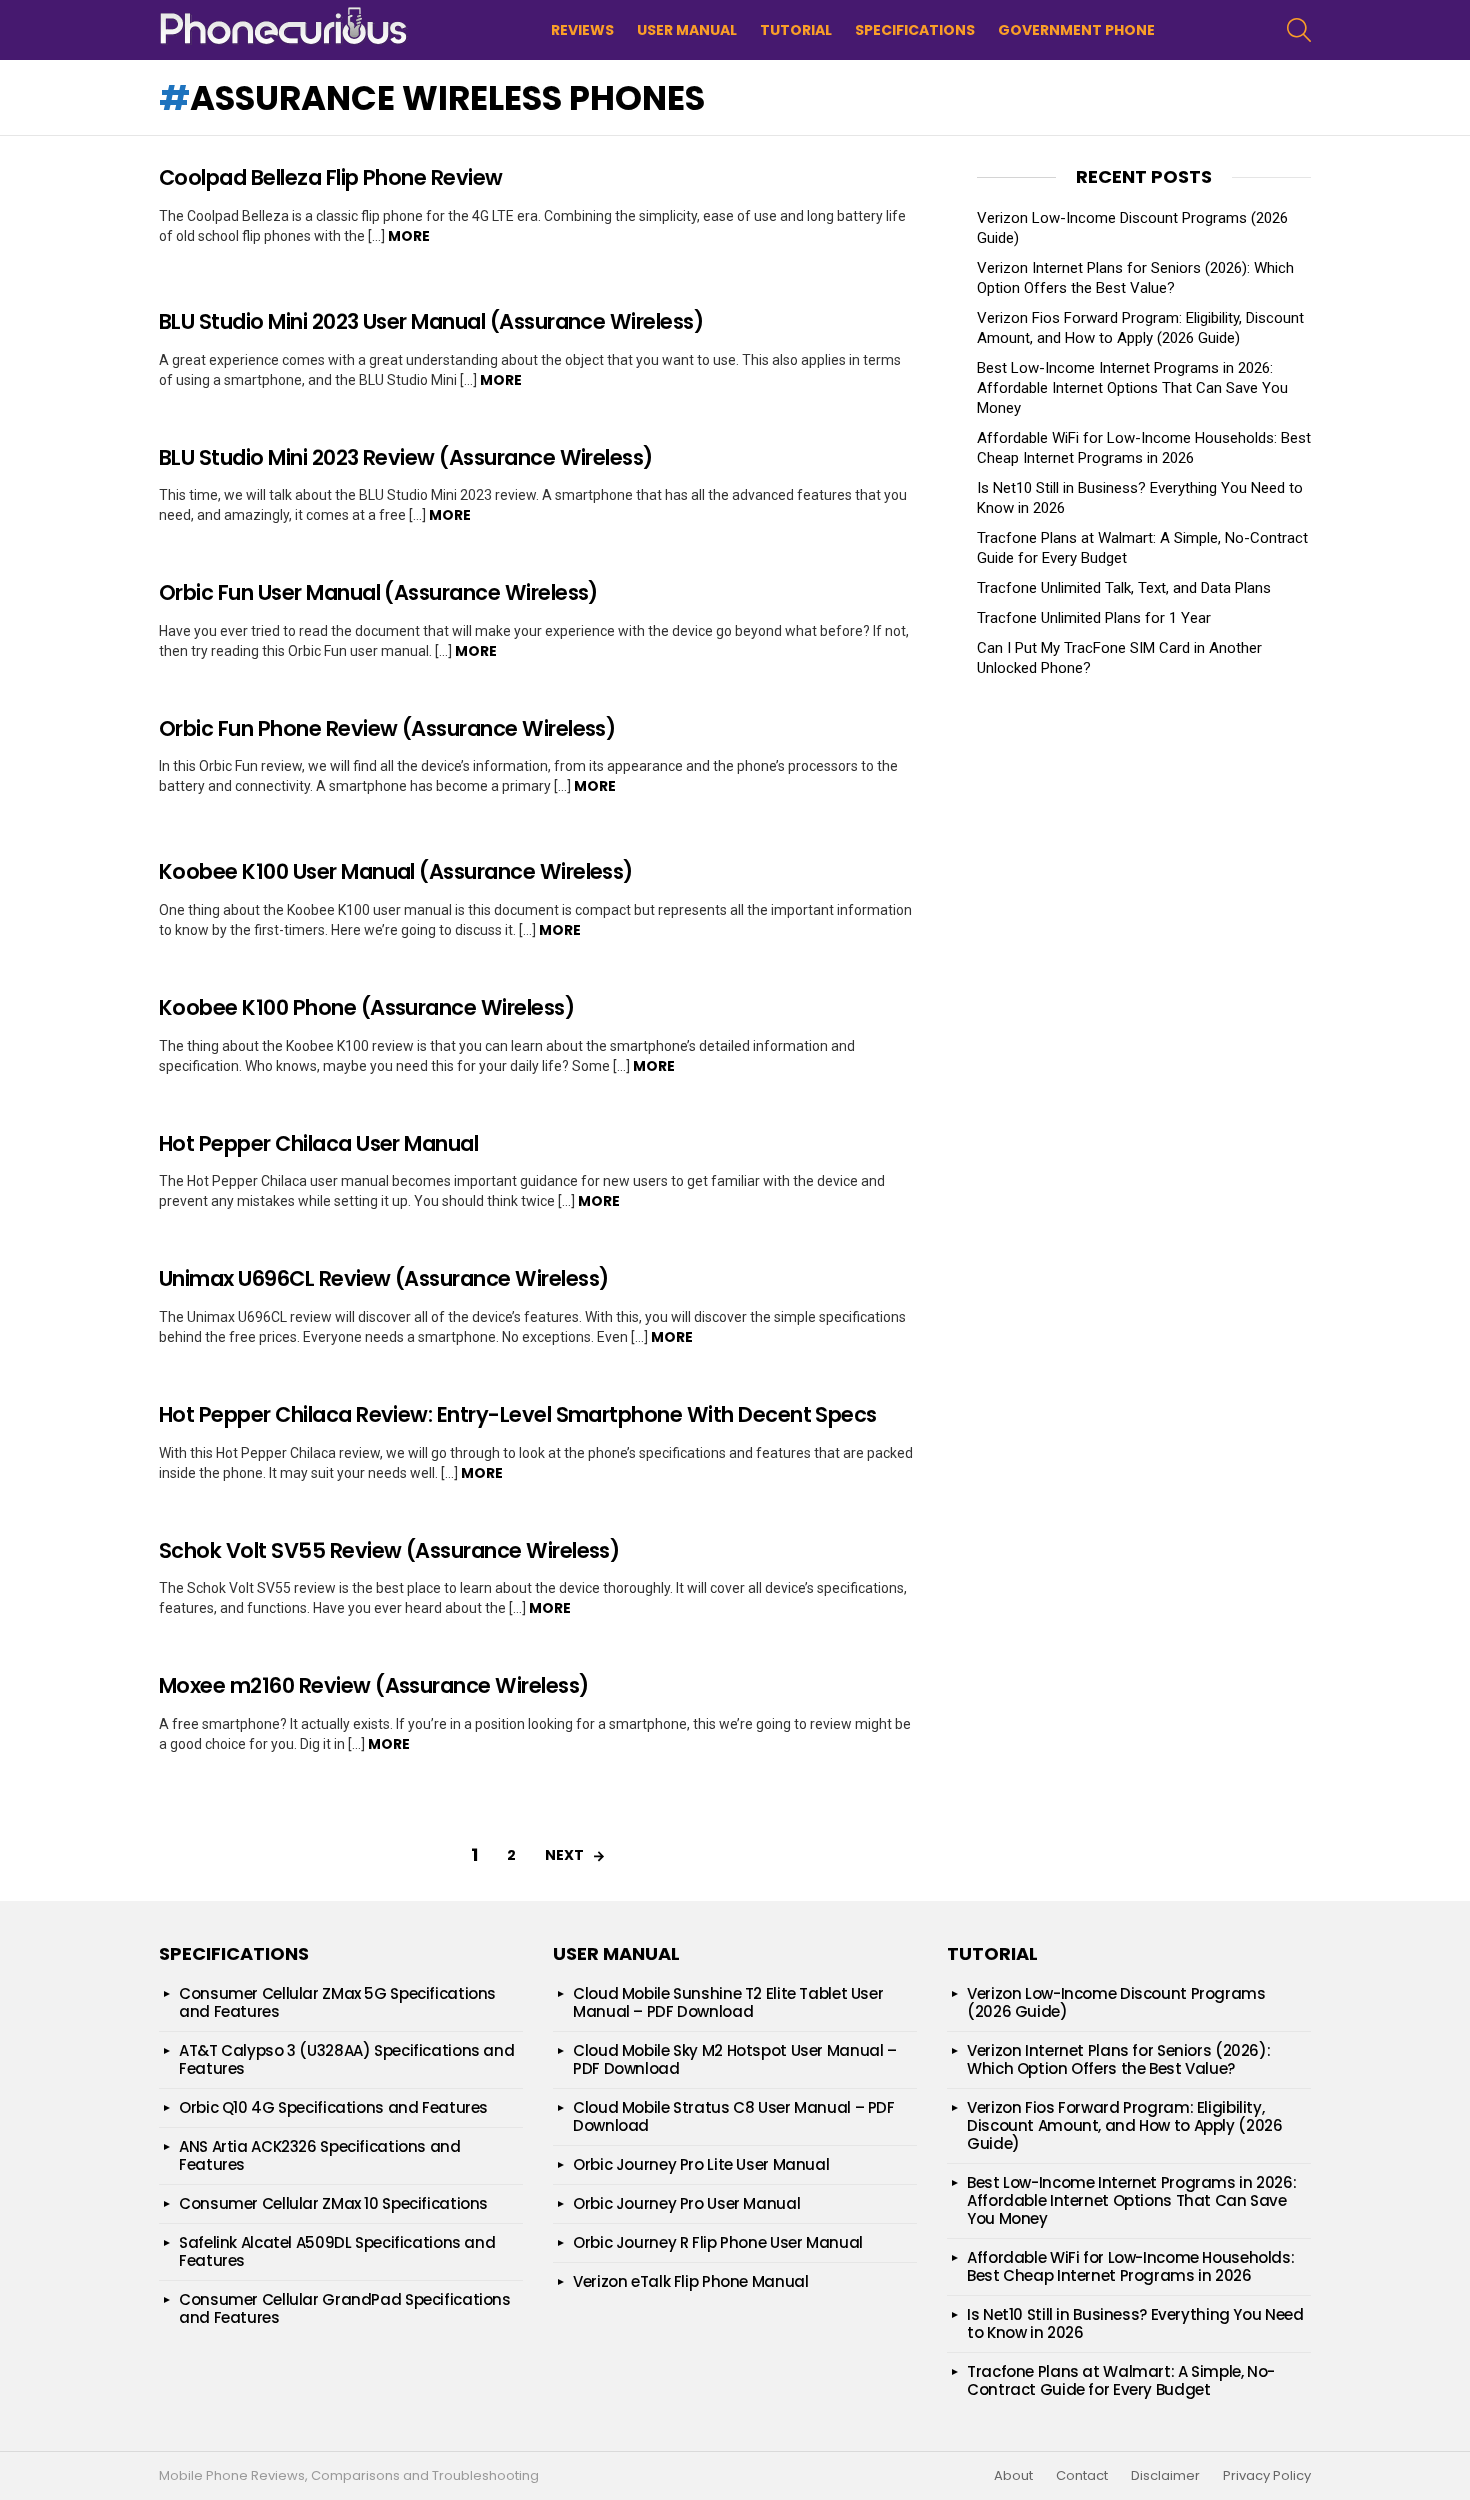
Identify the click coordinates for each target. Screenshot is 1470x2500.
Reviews (582, 30)
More (409, 236)
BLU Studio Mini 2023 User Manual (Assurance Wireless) (431, 321)
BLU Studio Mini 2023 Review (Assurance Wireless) (406, 457)
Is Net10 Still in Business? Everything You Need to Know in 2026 (1135, 2323)
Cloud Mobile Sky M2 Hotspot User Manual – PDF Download (735, 2059)
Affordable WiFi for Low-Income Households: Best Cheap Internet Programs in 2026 (1130, 2266)
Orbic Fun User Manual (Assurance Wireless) (378, 592)
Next (564, 1855)
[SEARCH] (1299, 30)
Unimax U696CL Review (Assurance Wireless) (383, 1278)
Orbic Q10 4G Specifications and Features (333, 2107)
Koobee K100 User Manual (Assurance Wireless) (396, 871)
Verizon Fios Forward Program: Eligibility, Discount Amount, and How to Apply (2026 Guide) (1124, 2125)
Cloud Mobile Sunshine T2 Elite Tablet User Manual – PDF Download (728, 2002)
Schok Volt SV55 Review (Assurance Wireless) (389, 1550)
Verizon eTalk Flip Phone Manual (690, 2281)
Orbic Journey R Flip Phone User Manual (718, 2242)
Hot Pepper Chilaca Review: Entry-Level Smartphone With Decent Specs (518, 1414)
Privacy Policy (1267, 2476)
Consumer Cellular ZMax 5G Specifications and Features (337, 2002)
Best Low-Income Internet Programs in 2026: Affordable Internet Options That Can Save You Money (1132, 388)
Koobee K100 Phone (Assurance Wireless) (366, 1007)
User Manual (687, 30)
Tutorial (796, 30)
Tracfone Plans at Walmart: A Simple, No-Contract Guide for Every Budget (1121, 2380)
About (1013, 2476)
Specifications (915, 30)
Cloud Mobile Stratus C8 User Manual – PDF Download (734, 2116)
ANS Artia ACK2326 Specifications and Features (320, 2155)
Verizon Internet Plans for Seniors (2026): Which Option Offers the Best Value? (1118, 2059)
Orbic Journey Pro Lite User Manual (701, 2164)
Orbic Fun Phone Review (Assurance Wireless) (387, 728)
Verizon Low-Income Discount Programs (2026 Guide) (1116, 2002)
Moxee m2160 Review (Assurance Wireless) (374, 1685)
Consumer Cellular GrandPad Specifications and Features (345, 2308)
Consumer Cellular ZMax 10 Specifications (333, 2203)
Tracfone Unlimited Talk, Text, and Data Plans (1124, 588)
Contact (1082, 2476)
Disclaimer (1165, 2476)
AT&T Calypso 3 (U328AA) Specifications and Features (346, 2059)
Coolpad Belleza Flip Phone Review (331, 177)
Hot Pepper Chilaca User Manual (318, 1143)
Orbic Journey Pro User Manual (686, 2203)
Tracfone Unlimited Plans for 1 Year (1094, 618)
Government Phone (1076, 30)
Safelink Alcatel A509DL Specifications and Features (337, 2251)
